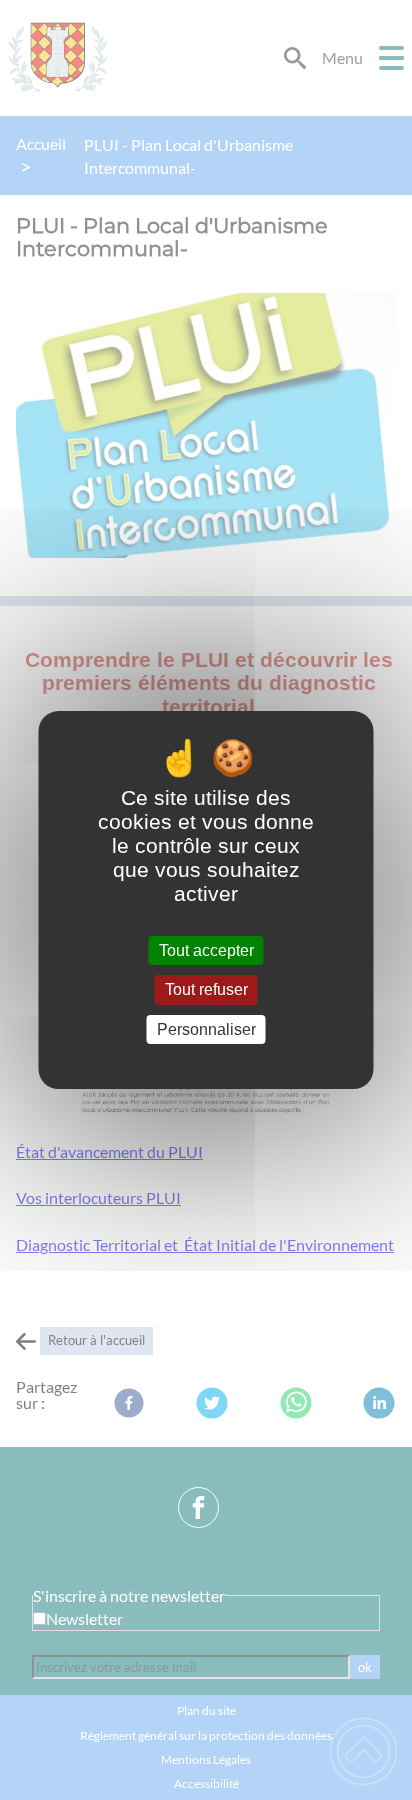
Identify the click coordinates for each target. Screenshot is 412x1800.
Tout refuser (206, 990)
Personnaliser (206, 1029)
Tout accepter (206, 950)
